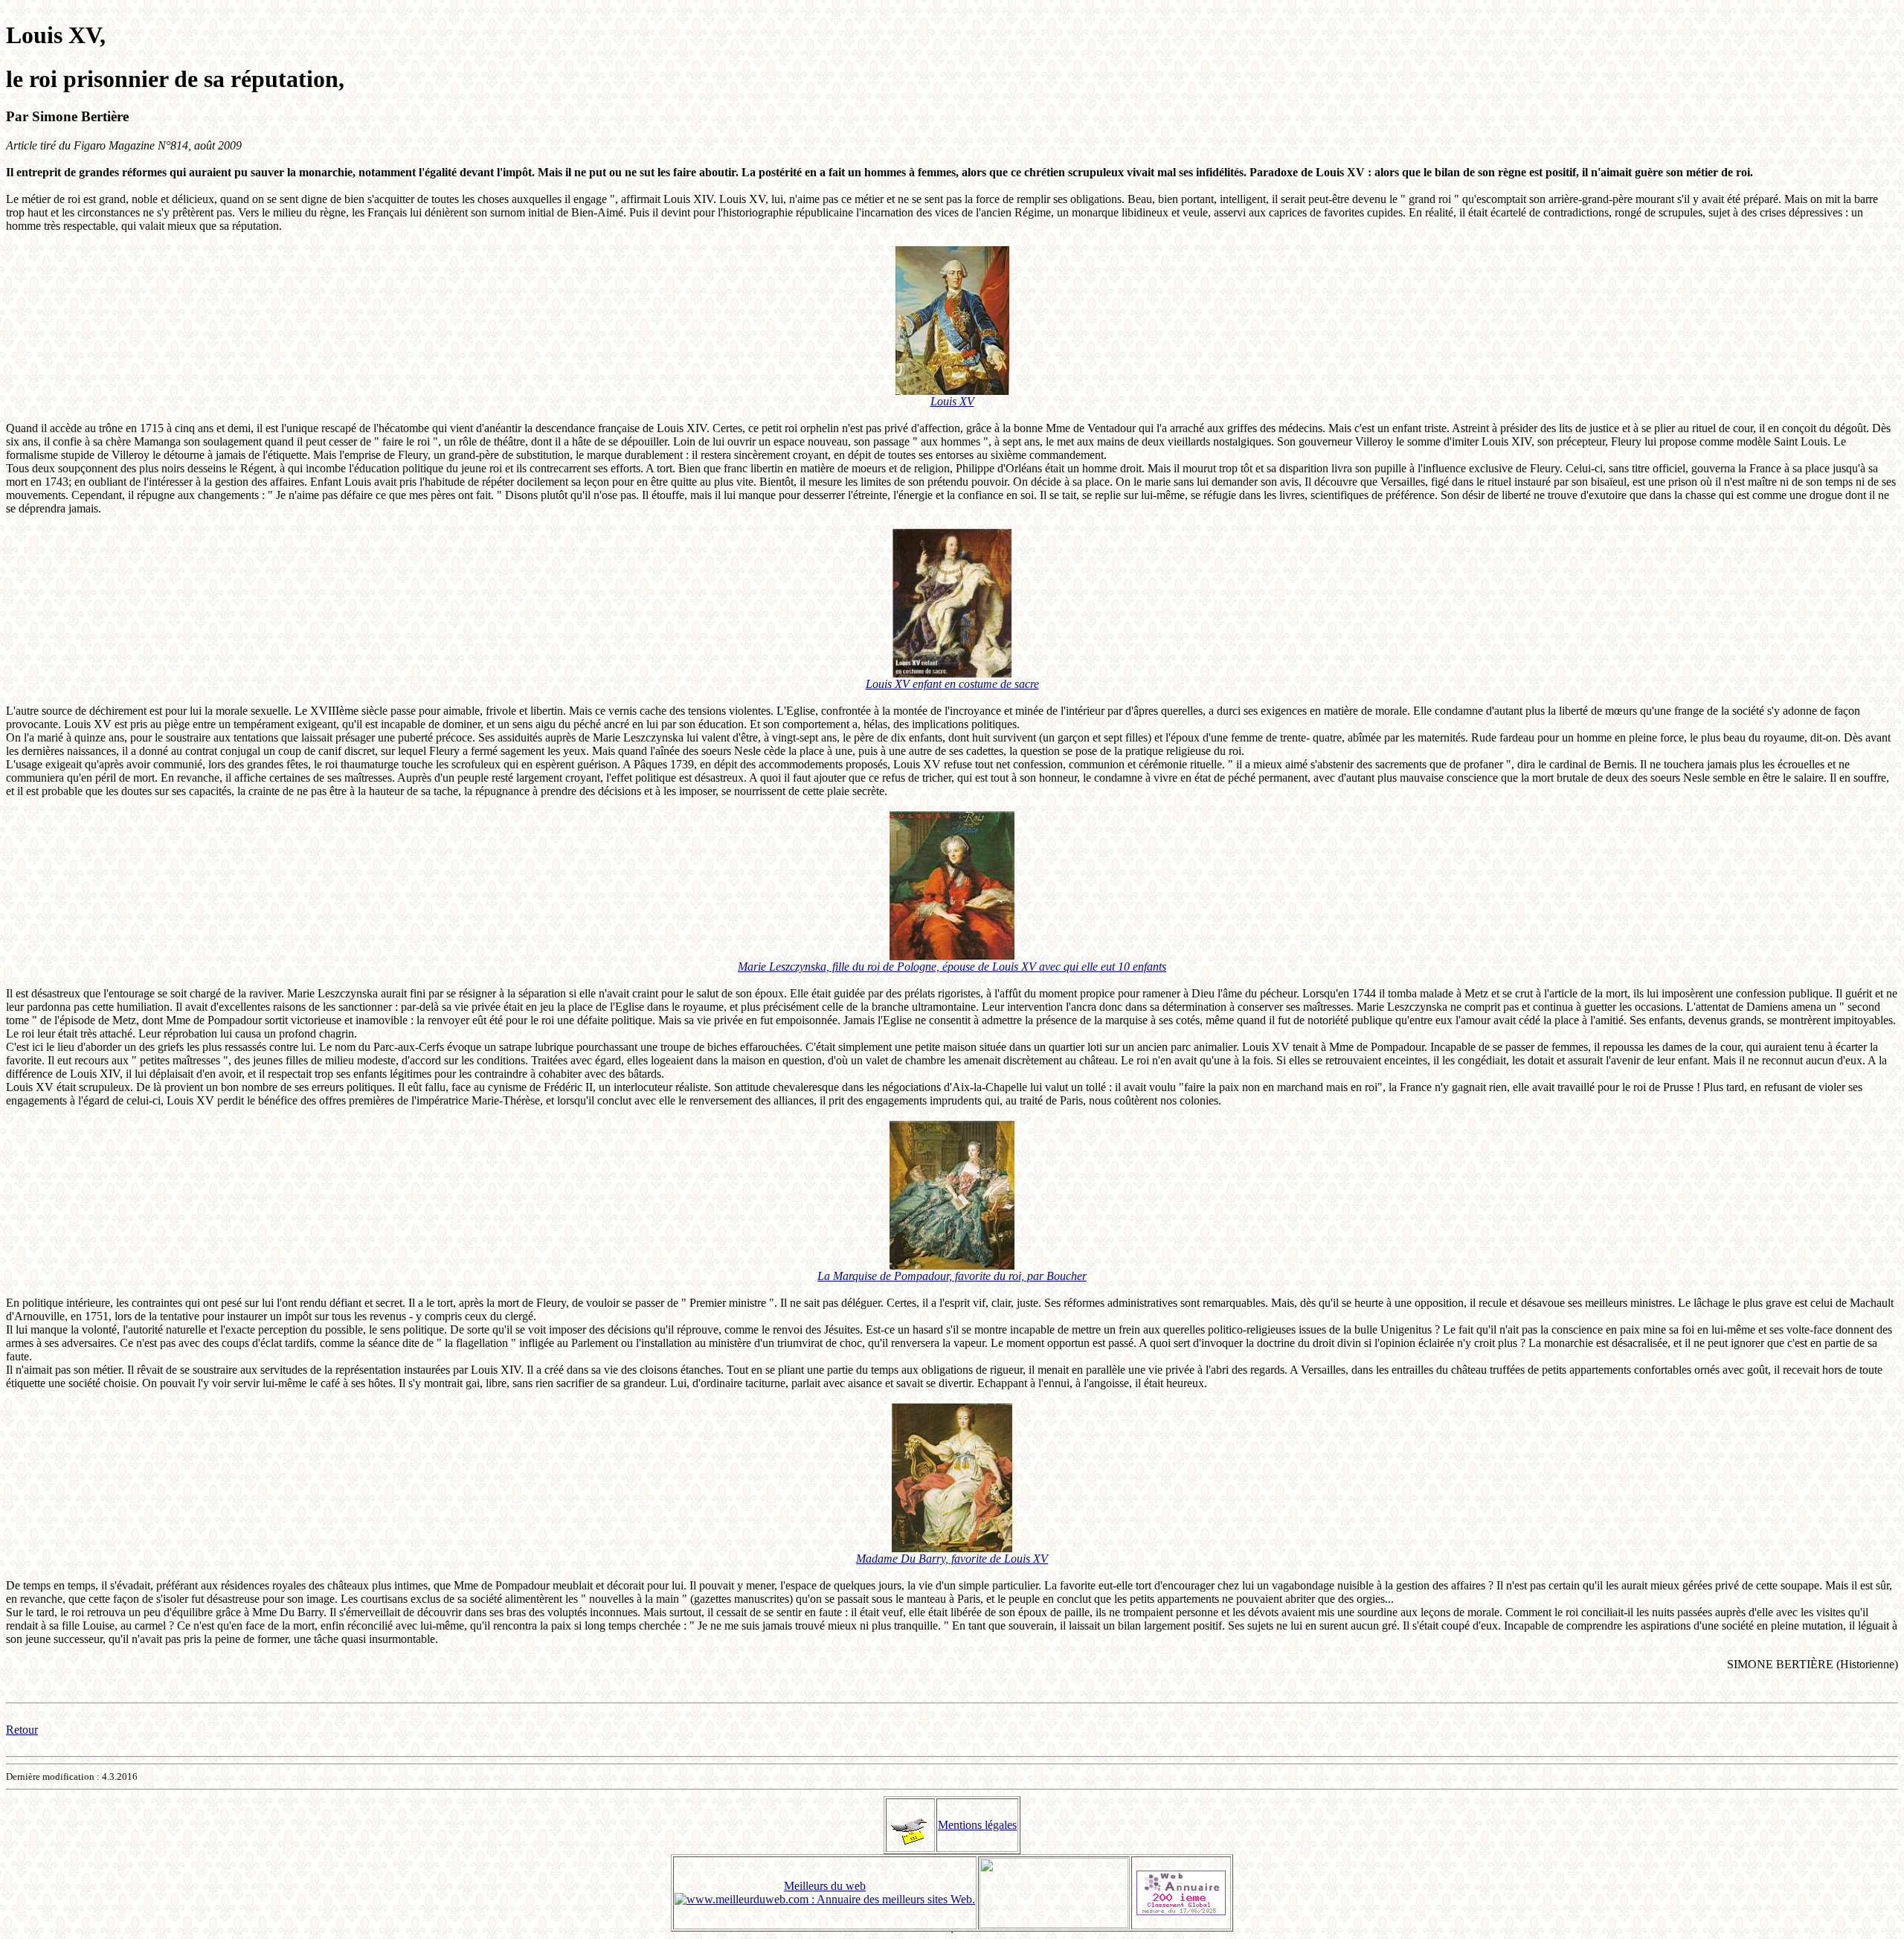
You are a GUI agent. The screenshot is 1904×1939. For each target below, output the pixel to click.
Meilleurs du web (825, 1886)
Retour (22, 1730)
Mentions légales (977, 1825)
